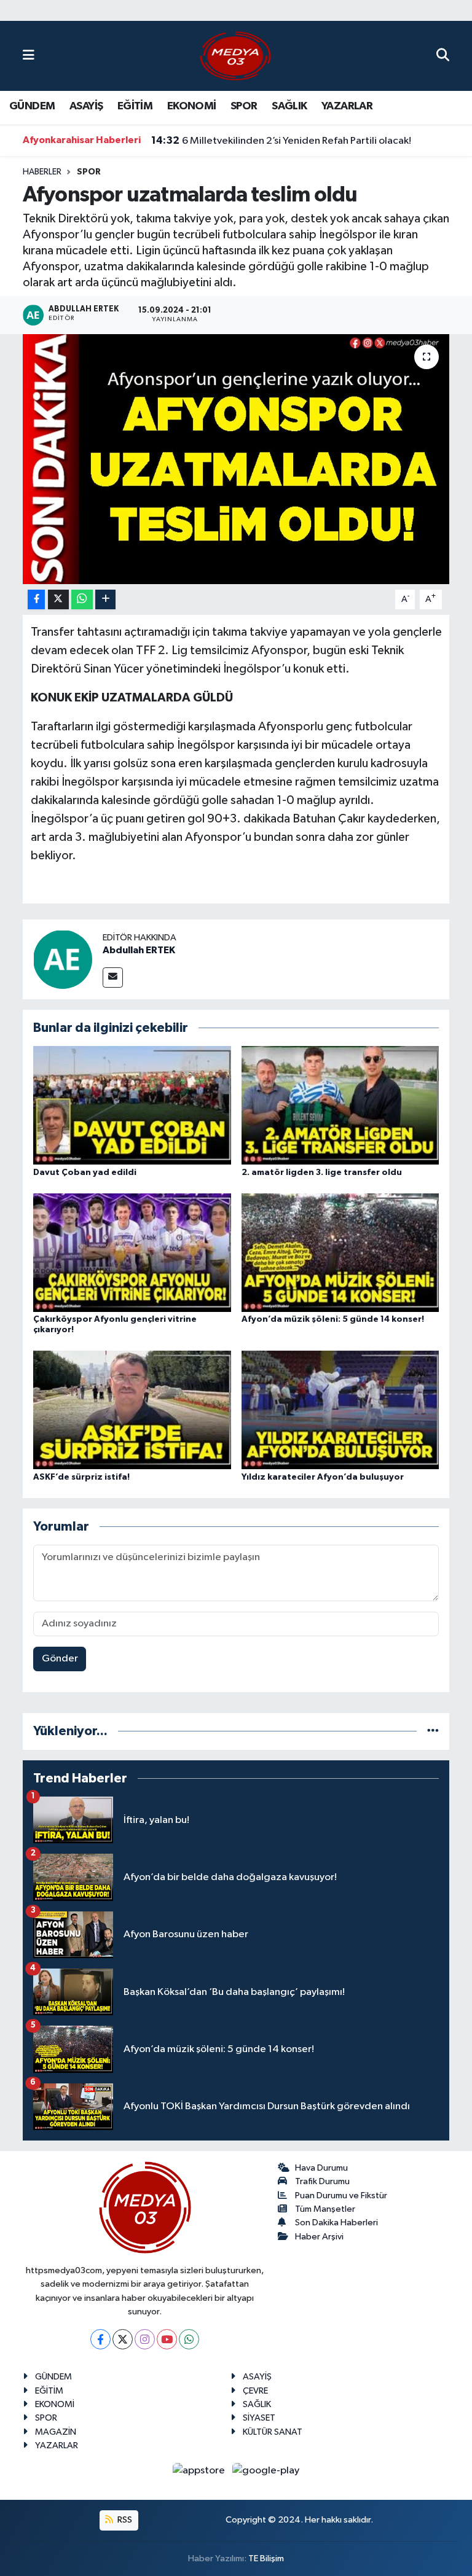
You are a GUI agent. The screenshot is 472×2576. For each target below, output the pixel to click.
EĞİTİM (135, 106)
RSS (124, 2520)
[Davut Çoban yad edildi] (132, 1105)
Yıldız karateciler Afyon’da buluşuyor (323, 1477)
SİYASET (259, 2418)
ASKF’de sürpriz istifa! (81, 1477)
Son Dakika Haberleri (336, 2223)
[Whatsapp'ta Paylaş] (82, 600)
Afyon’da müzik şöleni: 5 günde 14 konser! (333, 1319)
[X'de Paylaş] (58, 600)
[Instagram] (145, 2339)
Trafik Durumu (322, 2181)
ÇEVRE (255, 2391)
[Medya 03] (235, 56)
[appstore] (200, 2471)
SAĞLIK (289, 106)
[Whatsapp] (189, 2339)
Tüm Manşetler (325, 2209)
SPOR (244, 106)
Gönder (60, 1659)
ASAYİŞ (86, 106)
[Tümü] (433, 1731)
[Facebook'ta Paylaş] (36, 600)
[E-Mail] (113, 978)
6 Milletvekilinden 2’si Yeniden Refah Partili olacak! (281, 141)
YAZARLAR (347, 106)
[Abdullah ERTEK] (63, 959)
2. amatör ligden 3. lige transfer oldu (322, 1173)
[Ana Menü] (29, 56)
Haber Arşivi (319, 2237)
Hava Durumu (321, 2168)
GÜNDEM (32, 106)
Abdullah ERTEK (139, 950)
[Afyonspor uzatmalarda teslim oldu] (236, 459)
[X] (123, 2339)
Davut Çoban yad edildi (85, 1173)
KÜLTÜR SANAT (273, 2432)
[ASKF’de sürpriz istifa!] (132, 1410)
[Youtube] (167, 2339)
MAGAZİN (56, 2432)
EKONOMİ (192, 106)
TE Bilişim (266, 2558)
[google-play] (266, 2471)
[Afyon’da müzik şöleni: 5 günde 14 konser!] (340, 1252)
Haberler (42, 172)
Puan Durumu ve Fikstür (341, 2195)
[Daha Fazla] (105, 600)
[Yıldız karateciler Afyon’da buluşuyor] (340, 1410)
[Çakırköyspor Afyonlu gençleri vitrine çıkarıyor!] (132, 1252)
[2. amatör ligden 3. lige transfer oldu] (340, 1105)
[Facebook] (100, 2339)
